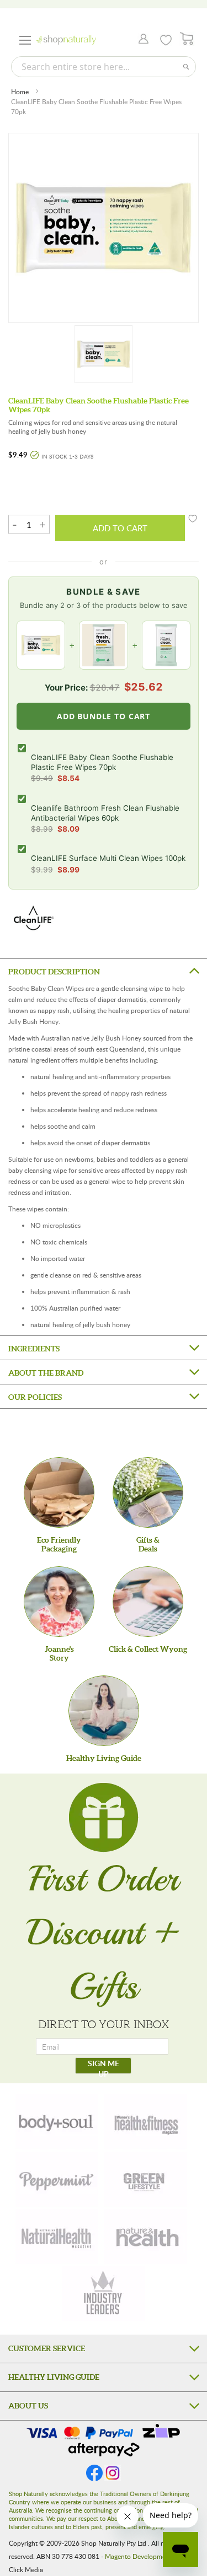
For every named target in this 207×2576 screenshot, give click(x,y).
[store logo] (66, 40)
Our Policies (35, 1397)
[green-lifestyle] (146, 2179)
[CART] (187, 39)
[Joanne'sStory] (59, 1602)
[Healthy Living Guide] (104, 1711)
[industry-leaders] (104, 2294)
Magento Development (138, 2556)
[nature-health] (146, 2237)
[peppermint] (57, 2179)
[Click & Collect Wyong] (148, 1602)
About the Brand (46, 1373)
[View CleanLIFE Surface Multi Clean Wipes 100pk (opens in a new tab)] (166, 645)
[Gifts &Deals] (148, 1492)
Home (20, 91)
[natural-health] (57, 2237)
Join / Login (140, 40)
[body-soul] (57, 2122)
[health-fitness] (146, 2122)
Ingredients (34, 1349)
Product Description (54, 972)
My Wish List (166, 40)
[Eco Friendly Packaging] (59, 1492)
